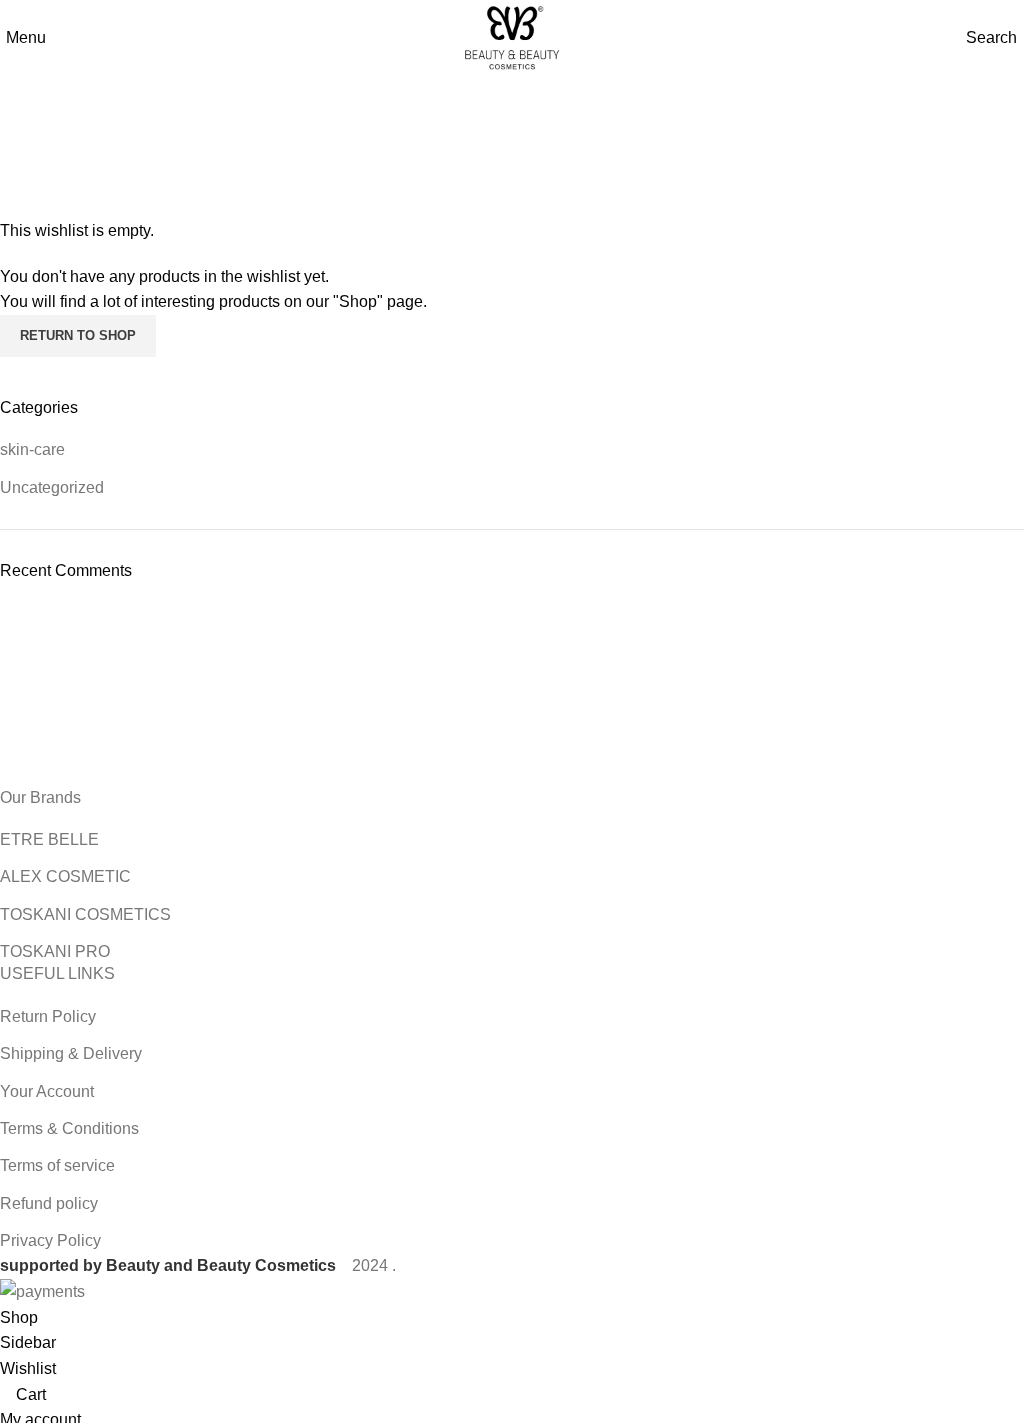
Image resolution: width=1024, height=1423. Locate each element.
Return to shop (78, 335)
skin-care (32, 449)
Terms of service (57, 1165)
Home (476, 151)
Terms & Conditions (69, 1128)
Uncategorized (52, 487)
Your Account (47, 1091)
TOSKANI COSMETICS (85, 914)
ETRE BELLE (49, 839)
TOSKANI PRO (55, 951)
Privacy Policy (50, 1240)
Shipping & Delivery (71, 1053)
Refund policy (49, 1203)
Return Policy (48, 1016)
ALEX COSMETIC (65, 876)
